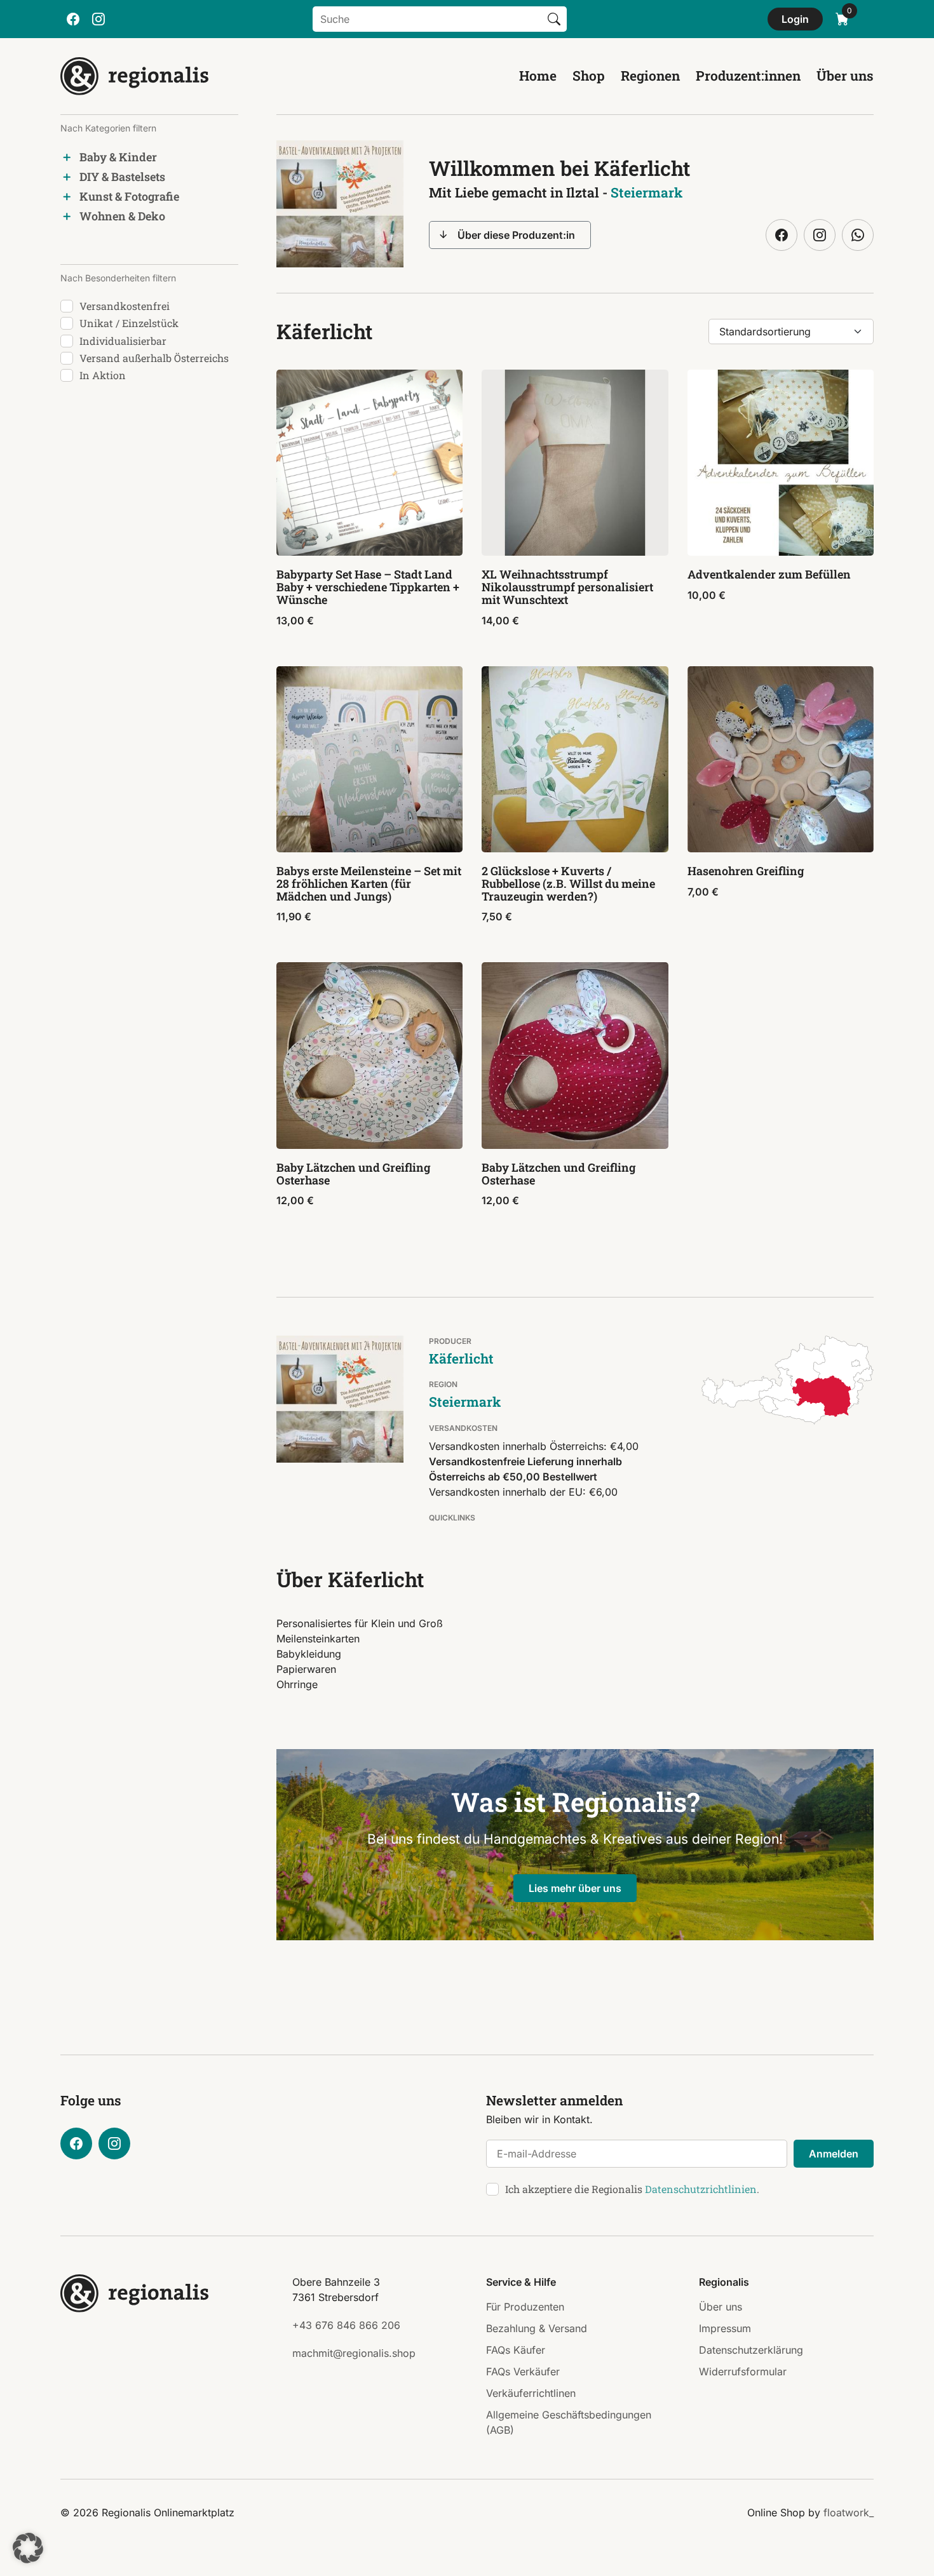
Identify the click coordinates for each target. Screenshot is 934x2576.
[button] (28, 2548)
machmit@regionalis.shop (354, 2353)
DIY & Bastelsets (122, 177)
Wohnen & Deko (122, 216)
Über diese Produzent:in (516, 235)
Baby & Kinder (118, 157)
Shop (589, 76)
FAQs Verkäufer (523, 2371)
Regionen (650, 76)
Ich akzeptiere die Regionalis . (632, 2189)
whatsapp (858, 235)
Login (795, 19)
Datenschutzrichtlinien (701, 2189)
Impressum (725, 2328)
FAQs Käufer (516, 2350)
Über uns (845, 76)
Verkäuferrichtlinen (531, 2393)
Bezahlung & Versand (537, 2328)
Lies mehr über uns (575, 1888)
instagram (98, 19)
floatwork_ (849, 2512)
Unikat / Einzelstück (129, 323)
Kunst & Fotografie (129, 196)
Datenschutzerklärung (751, 2350)
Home (538, 76)
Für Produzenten (525, 2307)
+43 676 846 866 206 (346, 2325)
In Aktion (103, 375)
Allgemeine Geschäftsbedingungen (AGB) (569, 2422)
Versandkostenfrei (125, 306)
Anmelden (834, 2154)
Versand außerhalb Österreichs (154, 358)
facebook (73, 19)
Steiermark (646, 192)
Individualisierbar (123, 341)
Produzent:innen (748, 76)
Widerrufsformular (743, 2371)
